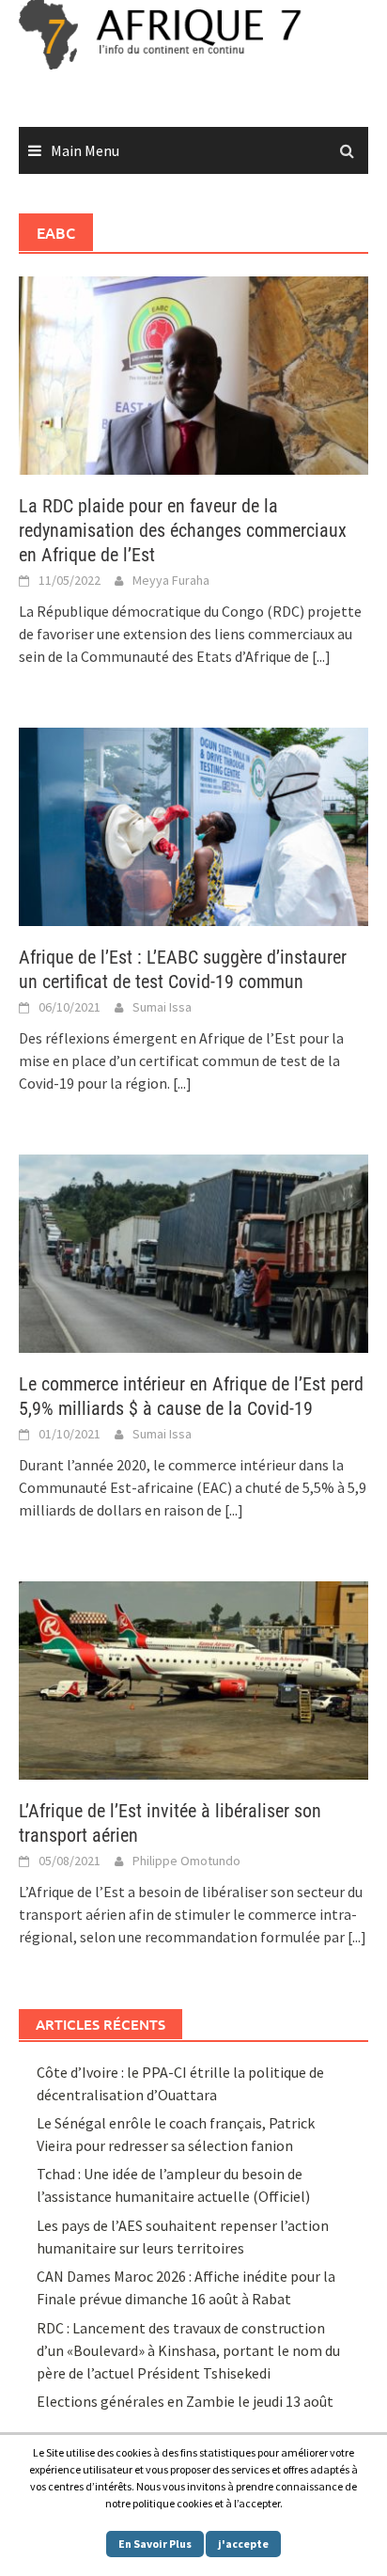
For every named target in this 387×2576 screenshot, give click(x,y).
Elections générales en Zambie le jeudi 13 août (186, 2401)
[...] (321, 656)
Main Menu (85, 150)
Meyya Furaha (171, 580)
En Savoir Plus (155, 2544)
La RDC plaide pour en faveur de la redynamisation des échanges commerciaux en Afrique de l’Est (183, 530)
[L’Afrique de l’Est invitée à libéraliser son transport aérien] (193, 1678)
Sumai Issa (162, 1007)
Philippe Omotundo (186, 1861)
